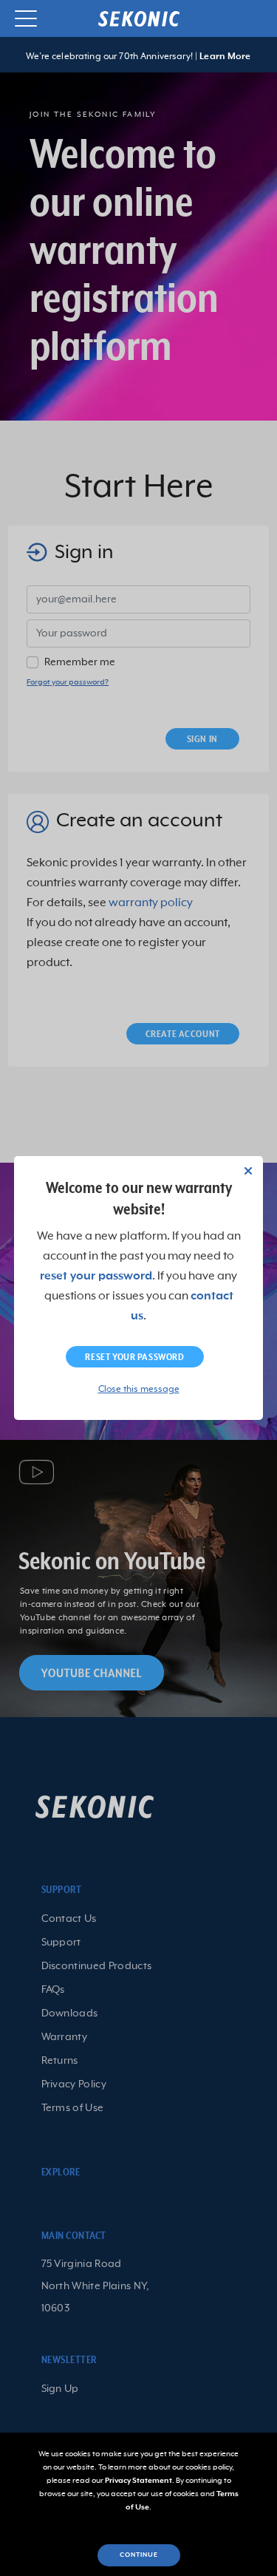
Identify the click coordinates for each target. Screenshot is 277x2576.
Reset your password (134, 1357)
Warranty (65, 2037)
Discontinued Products (97, 1966)
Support (61, 1943)
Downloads (70, 2013)
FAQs (53, 1990)
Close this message (139, 1390)
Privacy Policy (74, 2084)
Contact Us (69, 1919)
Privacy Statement (138, 2481)
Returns (60, 2061)
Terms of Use (73, 2108)
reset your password (96, 1277)
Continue (139, 2555)
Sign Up (60, 2389)
